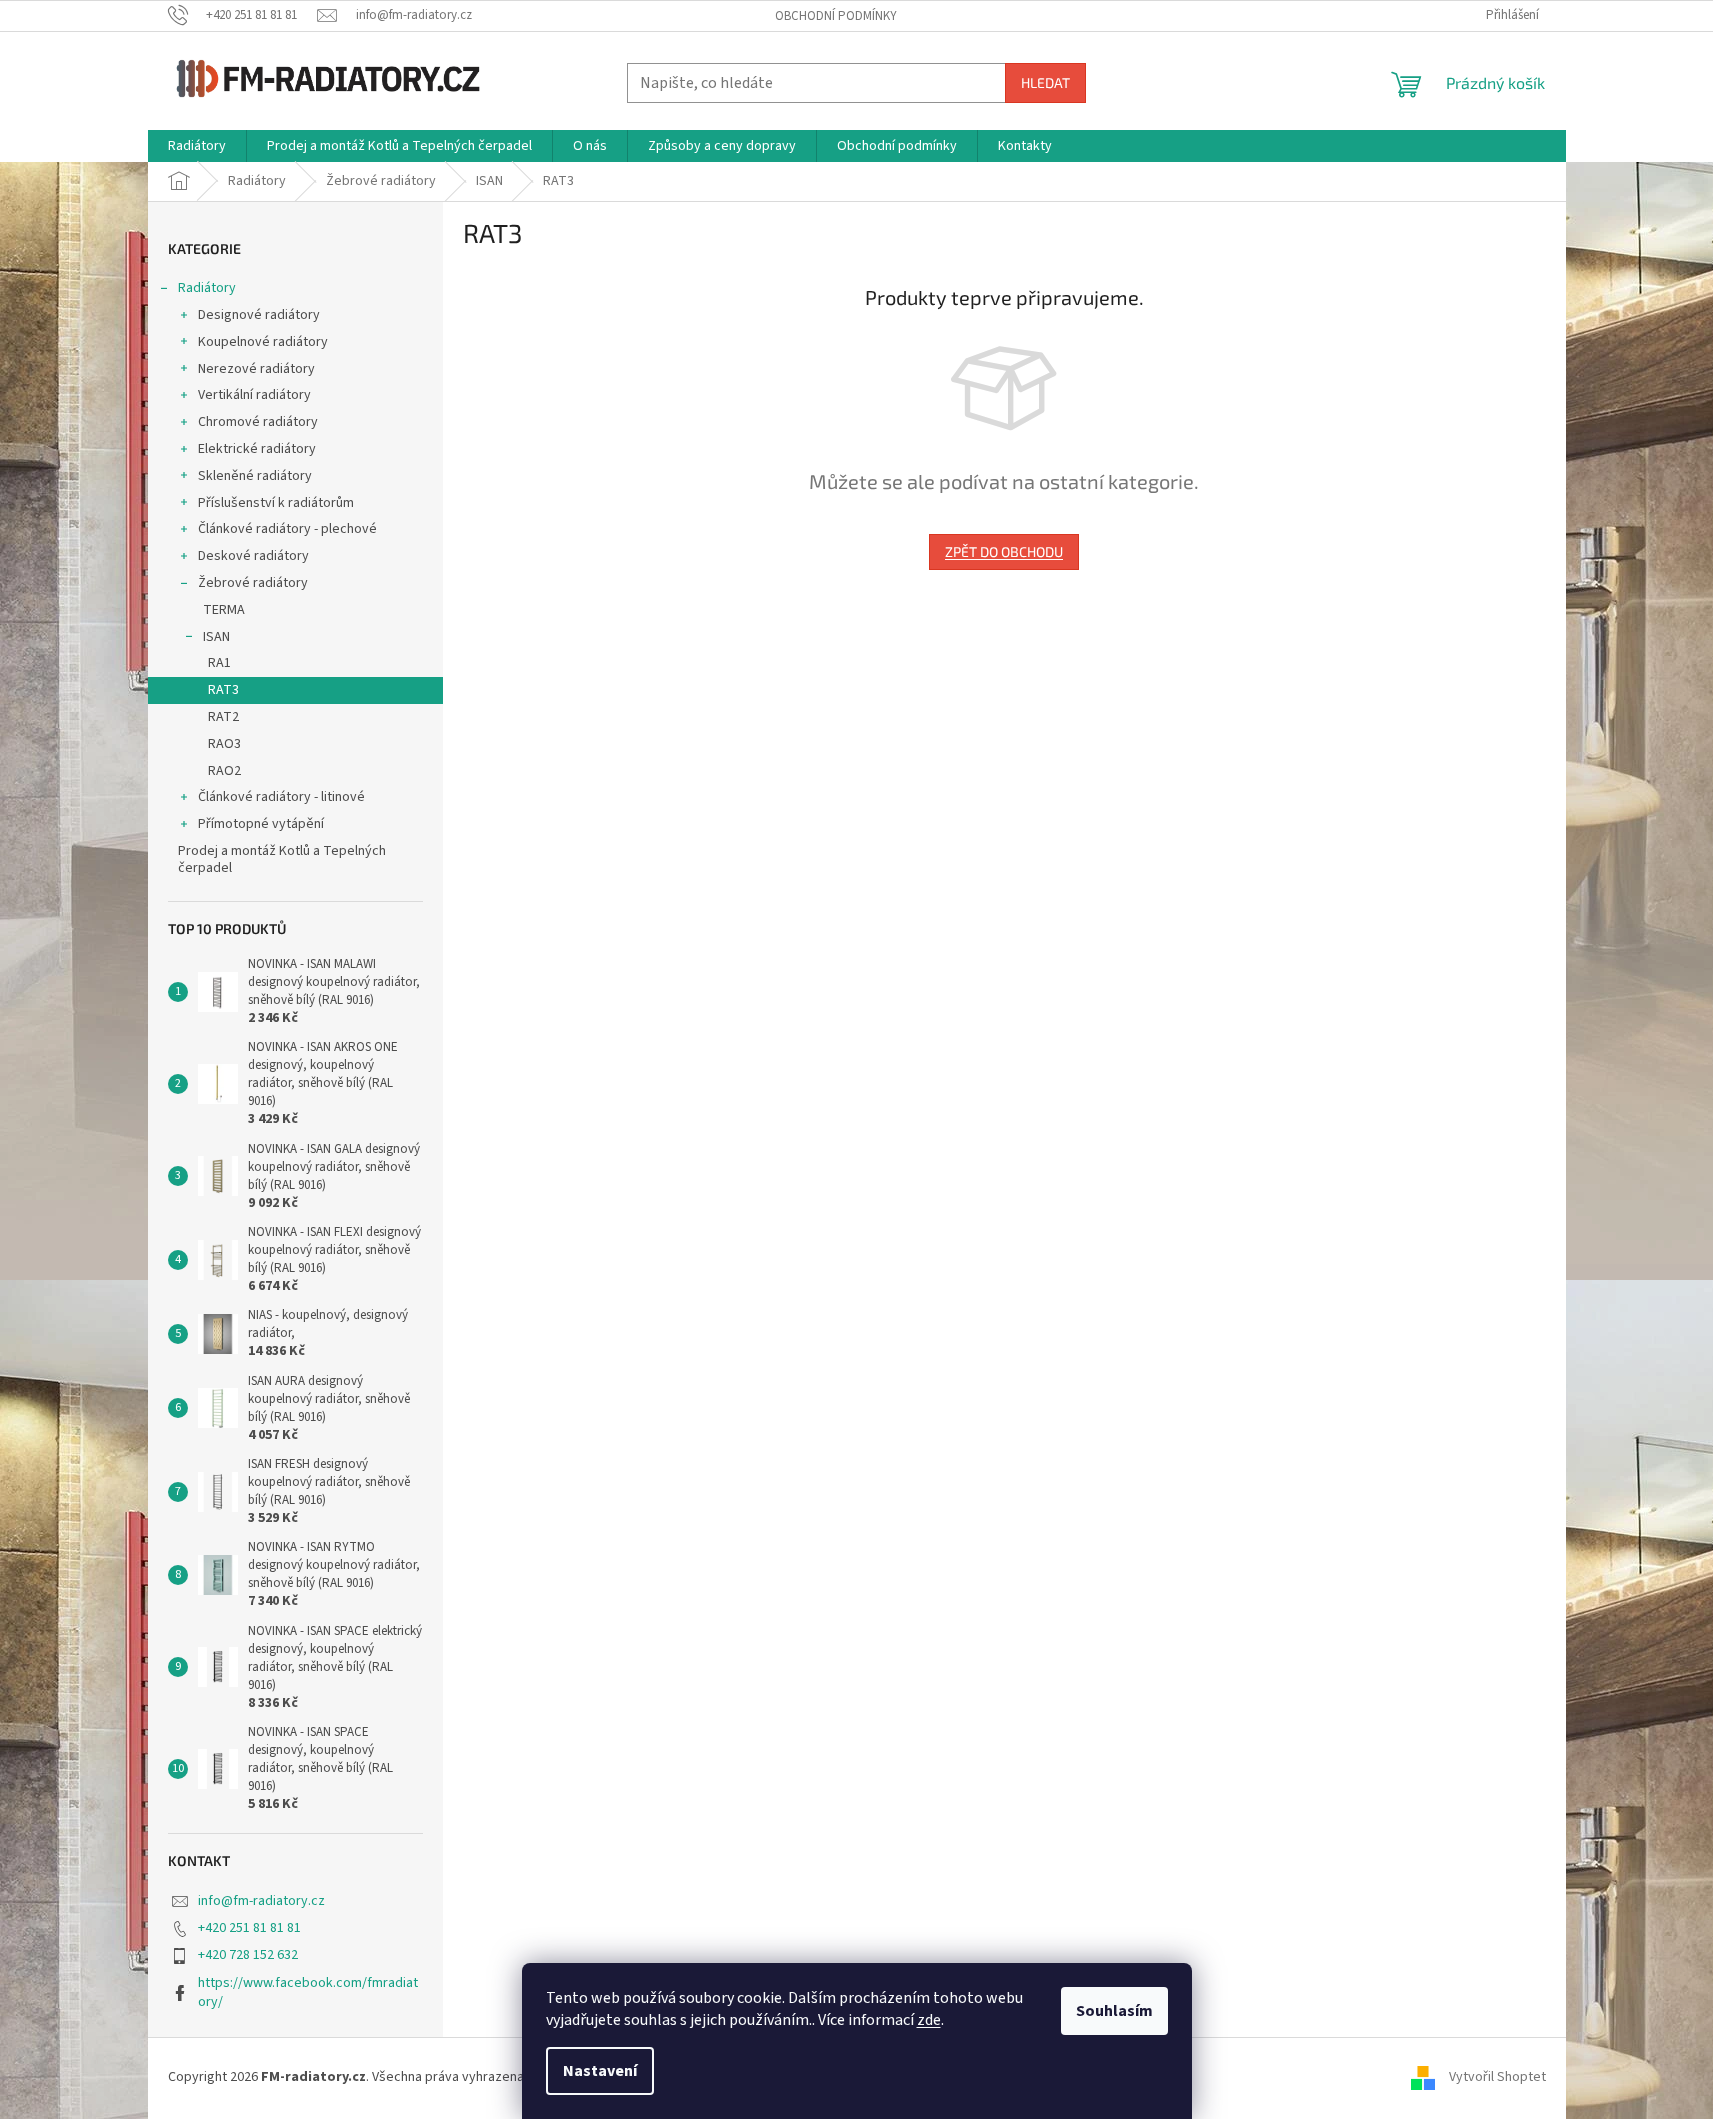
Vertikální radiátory (254, 395)
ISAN (216, 637)
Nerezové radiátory (256, 369)
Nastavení (600, 2071)
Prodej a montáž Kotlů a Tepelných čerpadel (282, 859)
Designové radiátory (259, 315)
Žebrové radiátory (253, 583)
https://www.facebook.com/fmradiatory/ (308, 1992)
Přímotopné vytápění (261, 824)
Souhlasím (1114, 2011)
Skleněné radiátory (255, 476)
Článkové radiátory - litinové (281, 797)
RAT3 (223, 690)
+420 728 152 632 (248, 1955)
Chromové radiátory (258, 422)
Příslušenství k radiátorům (276, 503)
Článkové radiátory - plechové (287, 529)
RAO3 (224, 744)
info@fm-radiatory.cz (261, 1901)
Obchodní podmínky (836, 16)
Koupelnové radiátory (263, 342)
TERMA (224, 610)
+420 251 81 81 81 (249, 1928)
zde (929, 2020)
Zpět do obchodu (1004, 551)
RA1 (219, 663)
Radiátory (207, 288)
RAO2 (224, 771)
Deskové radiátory (253, 556)
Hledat (1045, 82)
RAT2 (223, 717)
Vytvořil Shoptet (1497, 2077)
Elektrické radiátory (257, 449)
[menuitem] (197, 146)
